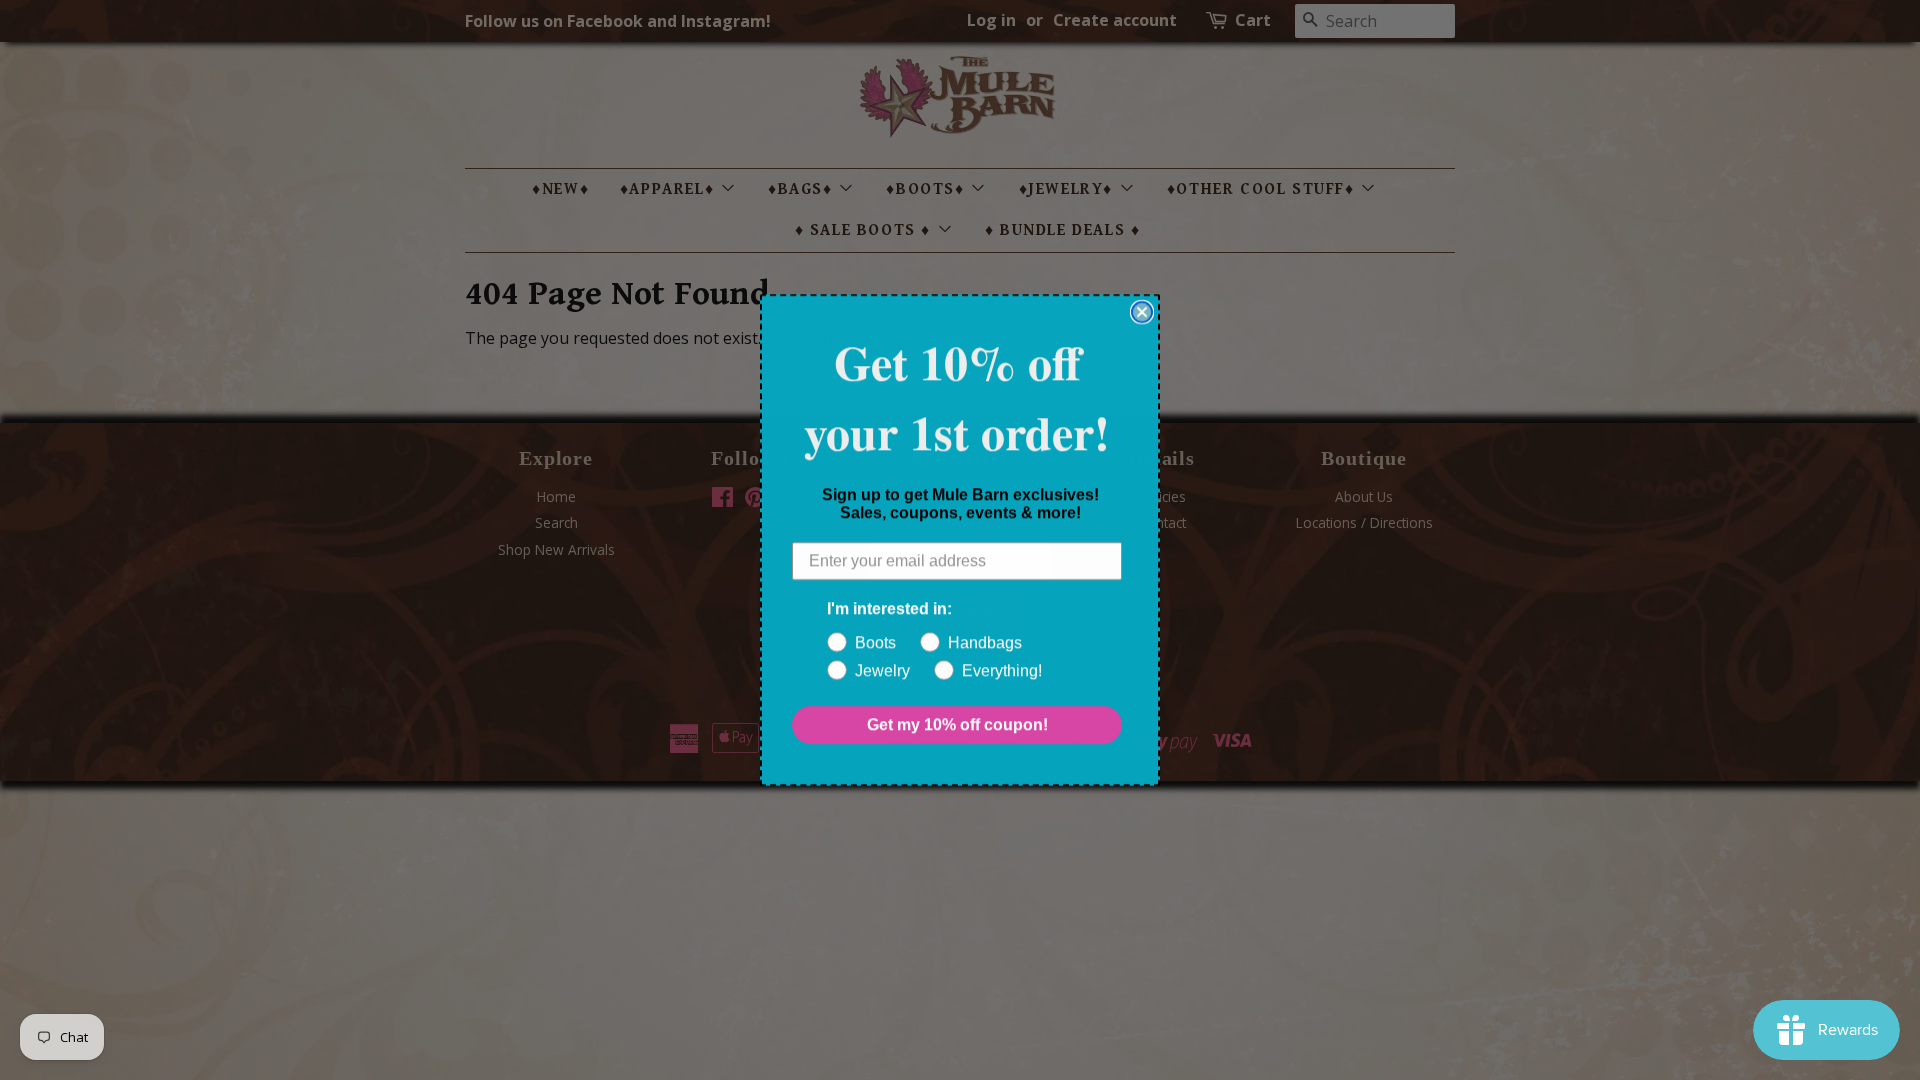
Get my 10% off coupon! (957, 724)
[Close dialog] (1142, 312)
